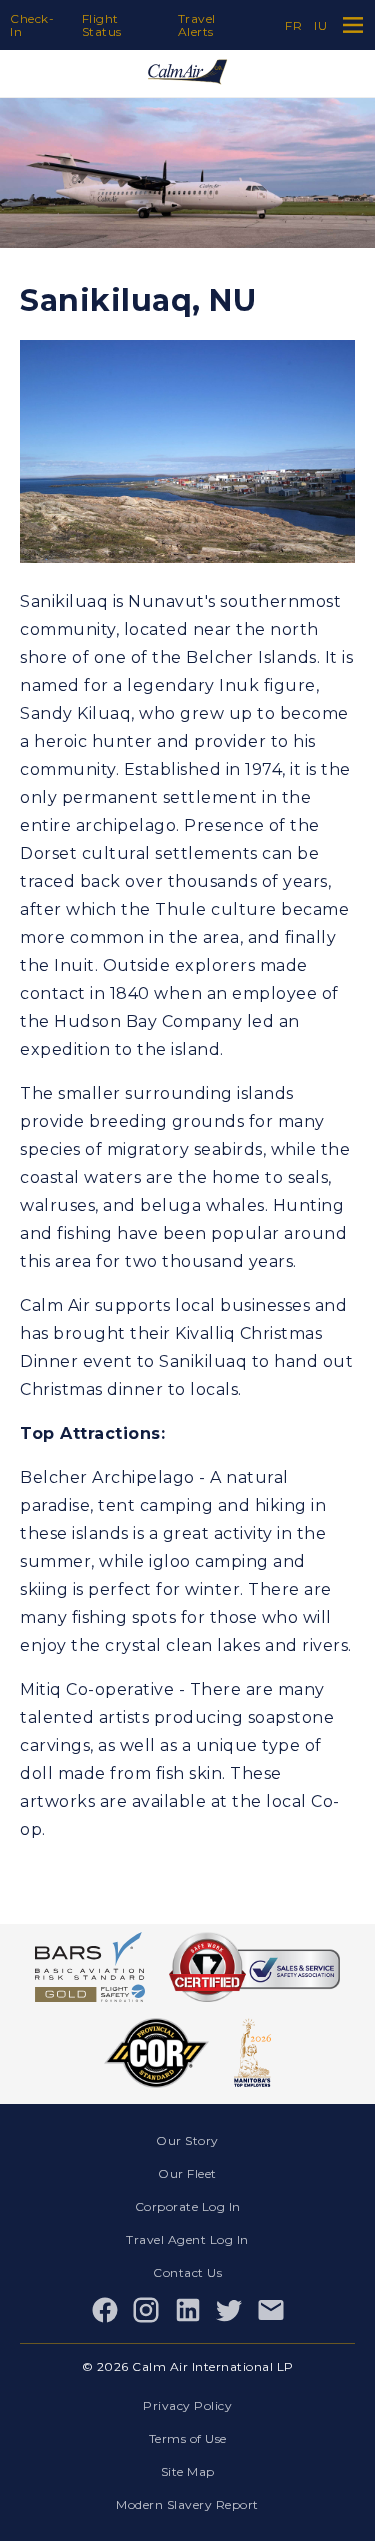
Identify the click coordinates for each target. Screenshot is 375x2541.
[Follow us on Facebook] (105, 2310)
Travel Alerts (197, 25)
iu (320, 25)
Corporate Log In (188, 2206)
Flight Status (102, 25)
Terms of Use (188, 2438)
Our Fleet (187, 2173)
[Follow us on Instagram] (146, 2310)
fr (293, 25)
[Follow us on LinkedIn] (188, 2310)
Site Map (188, 2471)
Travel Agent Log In (187, 2239)
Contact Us (187, 2272)
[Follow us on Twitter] (229, 2310)
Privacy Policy (187, 2405)
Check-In (32, 25)
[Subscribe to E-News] (271, 2310)
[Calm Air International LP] (188, 73)
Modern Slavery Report (187, 2504)
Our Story (187, 2140)
